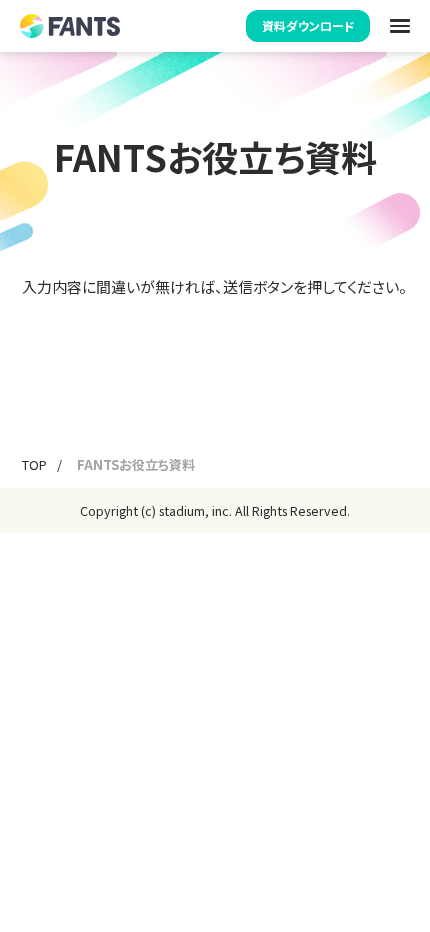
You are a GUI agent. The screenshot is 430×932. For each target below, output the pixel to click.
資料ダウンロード (308, 25)
